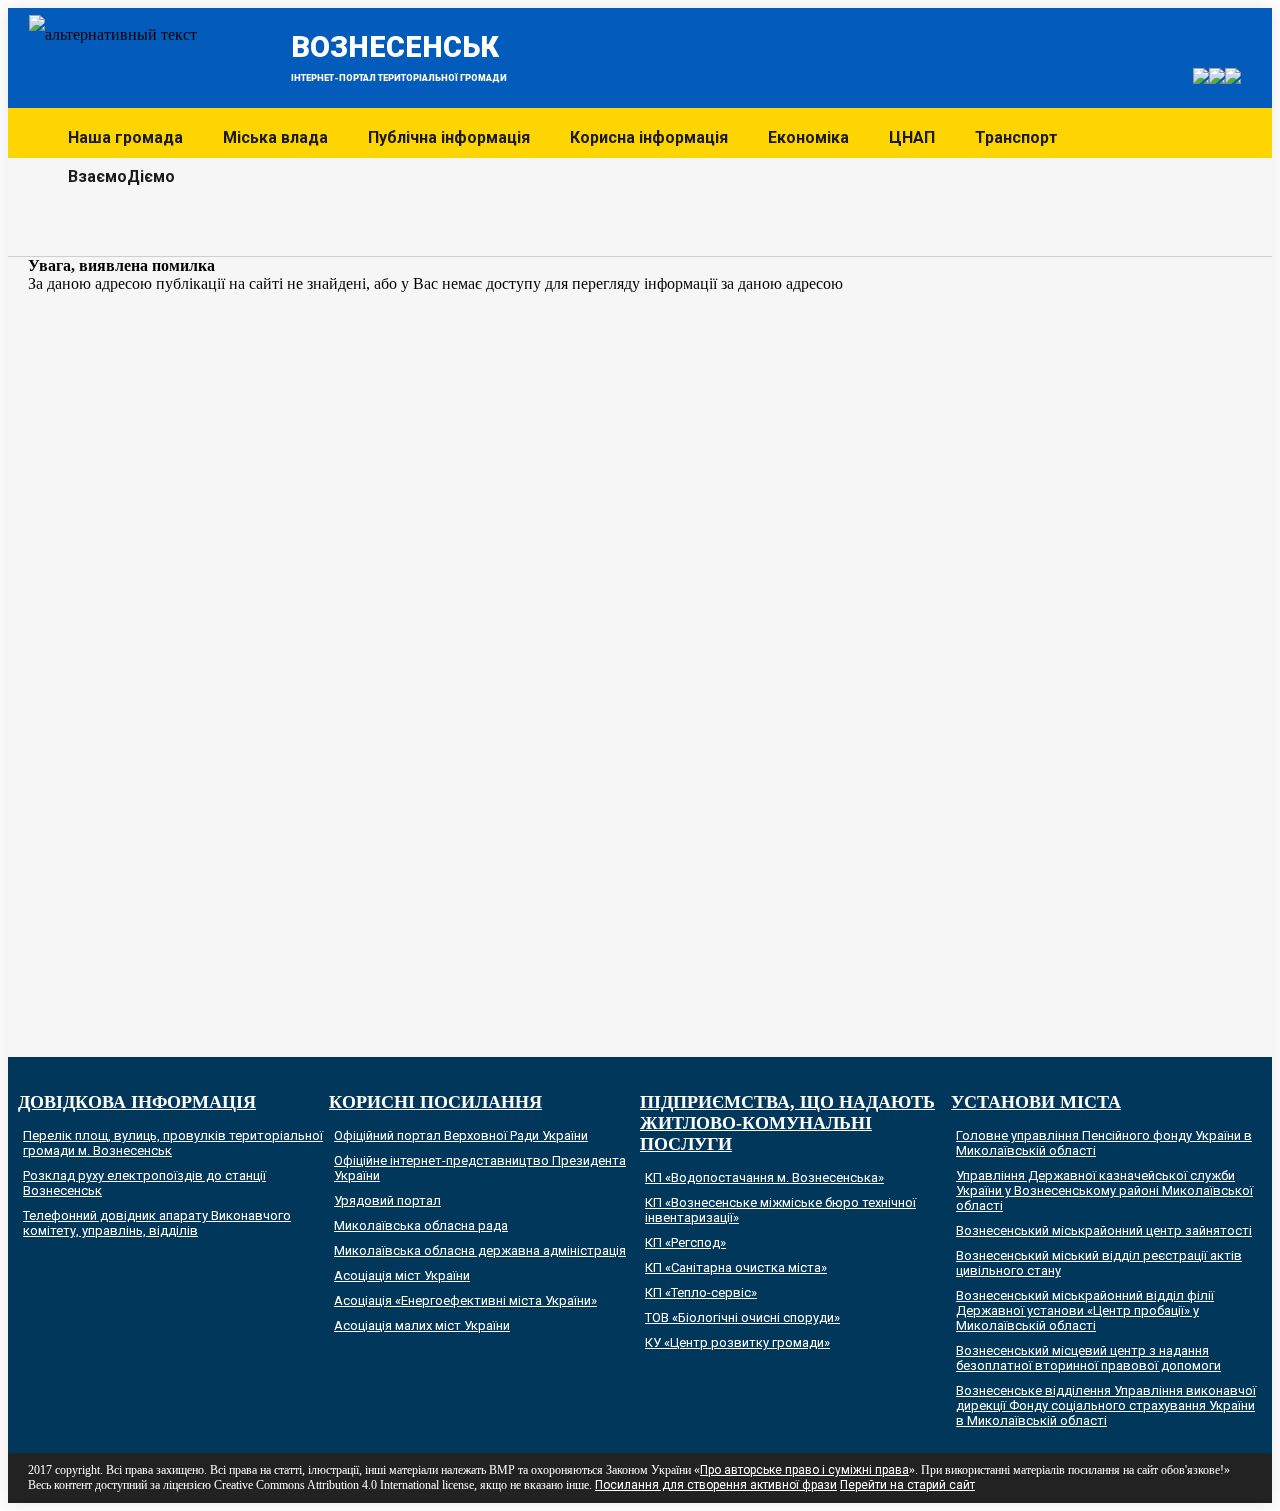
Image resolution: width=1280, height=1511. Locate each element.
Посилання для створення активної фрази (716, 1485)
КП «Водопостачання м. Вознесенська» (764, 1177)
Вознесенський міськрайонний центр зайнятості (1104, 1230)
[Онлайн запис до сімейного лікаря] (1201, 78)
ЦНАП (912, 137)
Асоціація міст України (402, 1275)
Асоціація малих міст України (422, 1325)
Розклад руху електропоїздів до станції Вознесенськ (144, 1183)
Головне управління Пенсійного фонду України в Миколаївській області (1104, 1143)
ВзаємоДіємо (121, 176)
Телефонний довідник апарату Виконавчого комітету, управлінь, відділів (157, 1223)
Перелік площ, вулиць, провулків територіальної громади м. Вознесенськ (173, 1143)
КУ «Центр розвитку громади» (737, 1342)
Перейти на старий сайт (907, 1485)
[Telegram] (1217, 78)
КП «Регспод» (685, 1242)
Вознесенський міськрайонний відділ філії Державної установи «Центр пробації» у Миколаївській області (1085, 1310)
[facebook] (1212, 38)
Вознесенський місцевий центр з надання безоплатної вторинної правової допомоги (1088, 1358)
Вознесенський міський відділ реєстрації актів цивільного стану (1099, 1263)
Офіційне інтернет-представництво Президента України (480, 1168)
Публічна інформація (449, 137)
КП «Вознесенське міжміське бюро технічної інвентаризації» (780, 1210)
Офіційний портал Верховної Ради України (461, 1135)
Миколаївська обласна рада (421, 1225)
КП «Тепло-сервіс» (701, 1292)
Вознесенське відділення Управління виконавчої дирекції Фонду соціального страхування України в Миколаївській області (1106, 1405)
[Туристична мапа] (1232, 38)
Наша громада (125, 137)
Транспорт (1016, 137)
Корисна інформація (649, 137)
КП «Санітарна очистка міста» (736, 1267)
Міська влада (275, 137)
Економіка (808, 137)
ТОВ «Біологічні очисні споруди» (742, 1317)
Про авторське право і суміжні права (804, 1470)
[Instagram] (1173, 77)
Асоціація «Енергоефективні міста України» (465, 1300)
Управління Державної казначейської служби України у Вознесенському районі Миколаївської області (1104, 1190)
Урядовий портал (387, 1200)
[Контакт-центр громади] (1233, 78)
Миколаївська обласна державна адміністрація (480, 1250)
